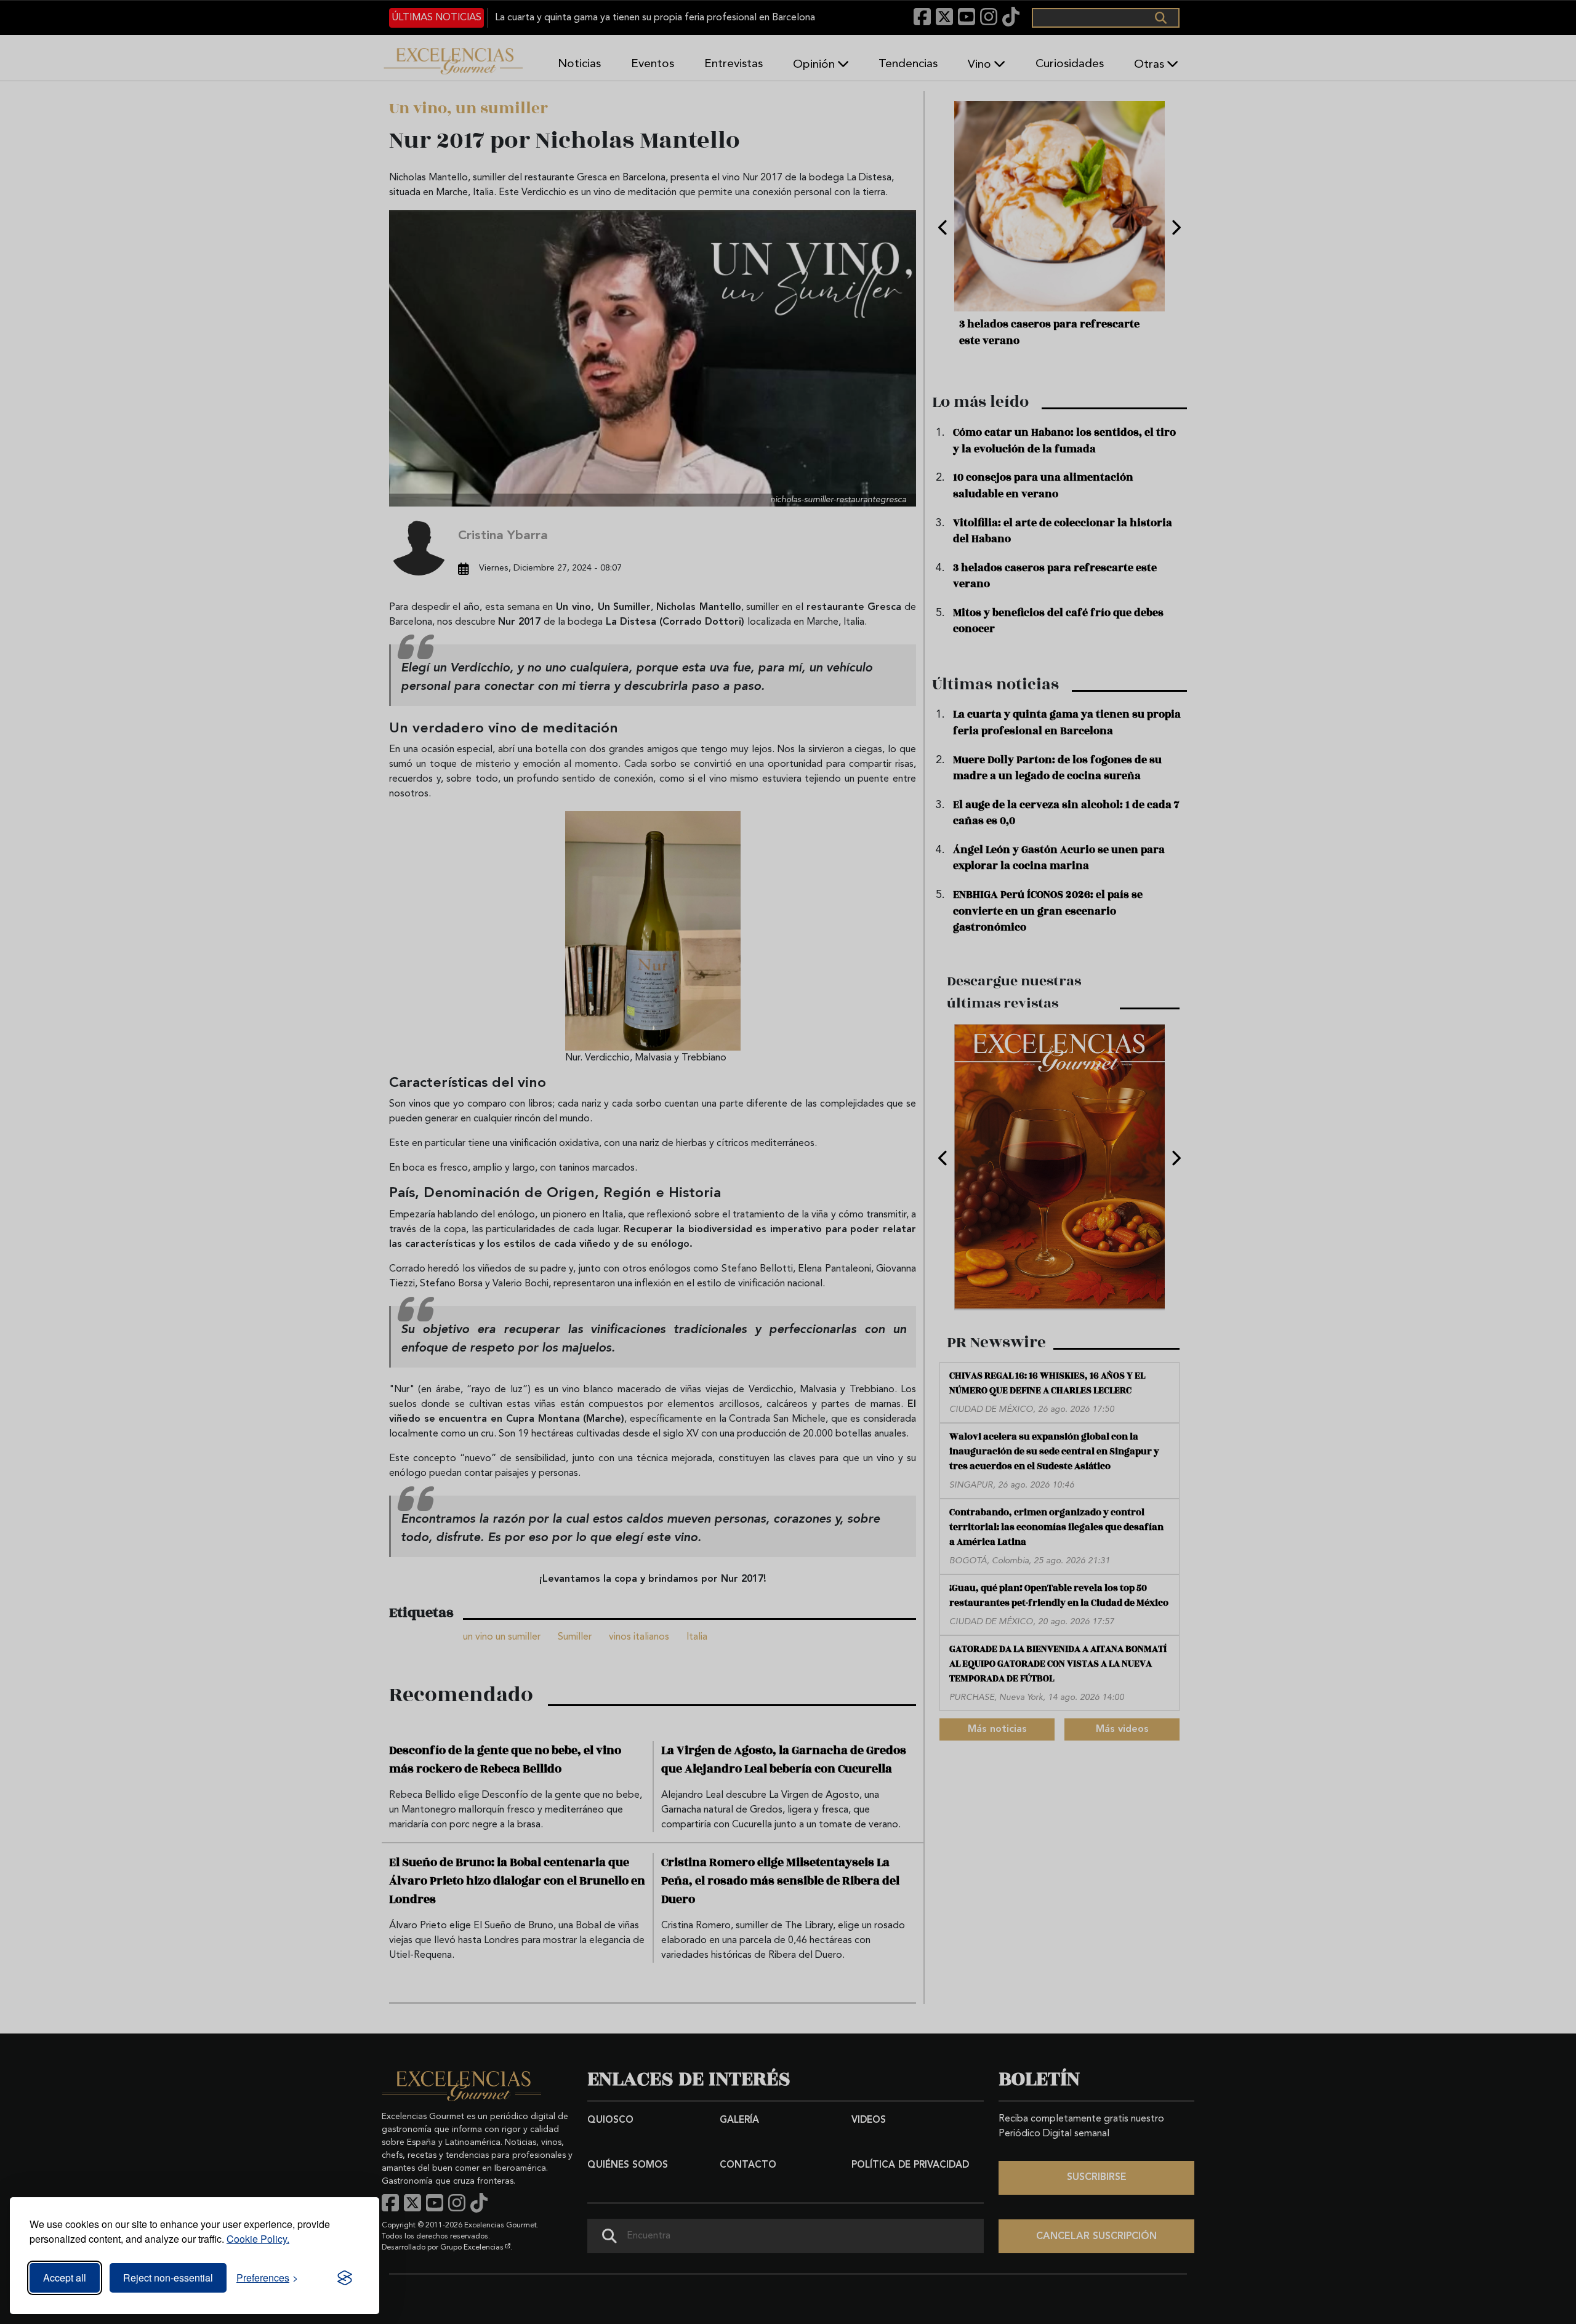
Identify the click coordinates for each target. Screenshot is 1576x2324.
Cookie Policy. (258, 2239)
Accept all (65, 2278)
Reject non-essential (168, 2278)
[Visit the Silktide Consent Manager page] (345, 2278)
